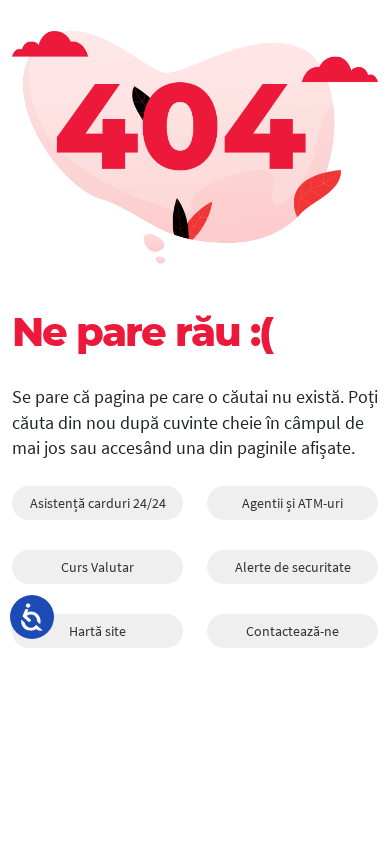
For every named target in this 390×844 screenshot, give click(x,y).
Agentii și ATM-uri (292, 503)
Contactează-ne (292, 631)
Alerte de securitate (293, 567)
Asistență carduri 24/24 (98, 503)
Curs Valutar (97, 567)
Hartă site (97, 631)
